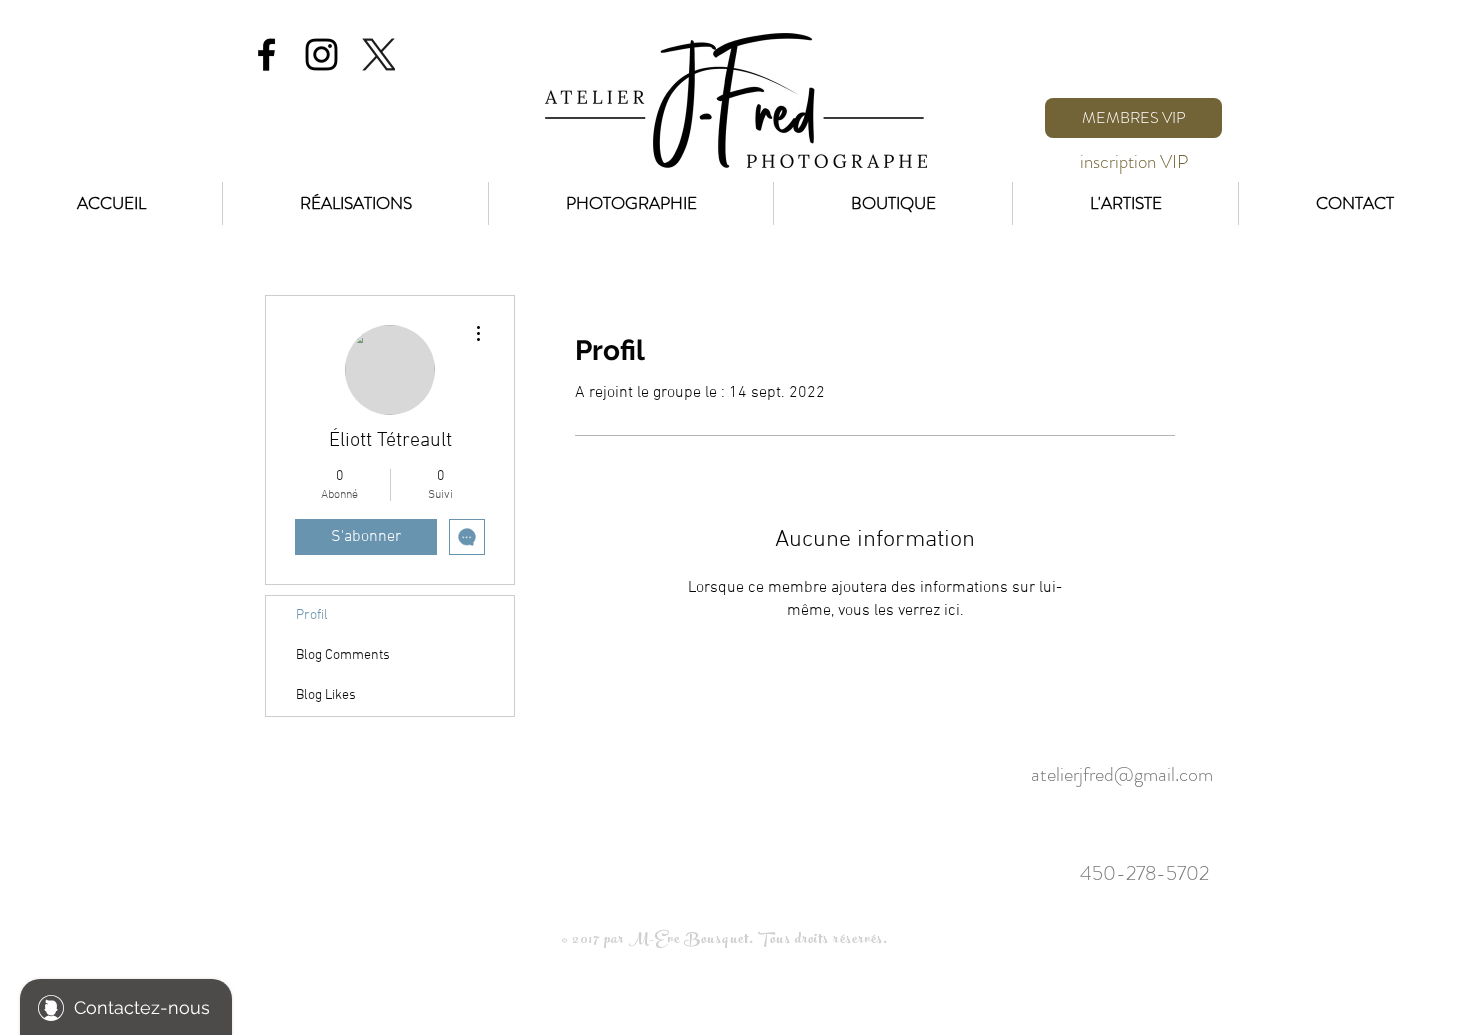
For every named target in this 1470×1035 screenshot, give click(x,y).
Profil (312, 615)
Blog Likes (326, 695)
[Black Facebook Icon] (266, 54)
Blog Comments (343, 655)
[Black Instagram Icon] (321, 54)
